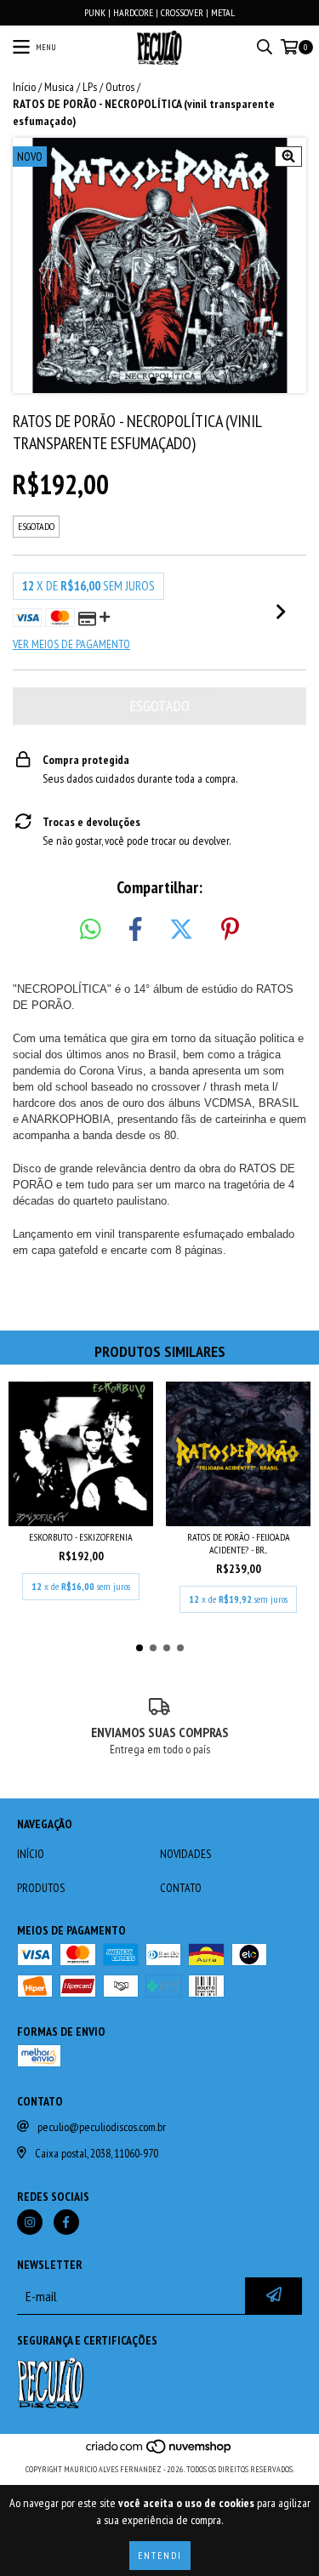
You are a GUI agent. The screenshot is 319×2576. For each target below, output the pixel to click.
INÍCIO (31, 1854)
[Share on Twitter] (181, 930)
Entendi (160, 2555)
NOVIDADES (185, 1854)
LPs (90, 87)
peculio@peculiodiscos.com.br (102, 2127)
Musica (59, 87)
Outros (120, 87)
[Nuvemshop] (159, 2452)
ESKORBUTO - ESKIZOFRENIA (81, 1537)
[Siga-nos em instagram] (30, 2222)
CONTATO (181, 1888)
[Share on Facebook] (135, 930)
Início (24, 87)
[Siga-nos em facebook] (66, 2222)
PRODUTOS (41, 1888)
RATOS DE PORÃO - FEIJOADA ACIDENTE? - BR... (239, 1543)
